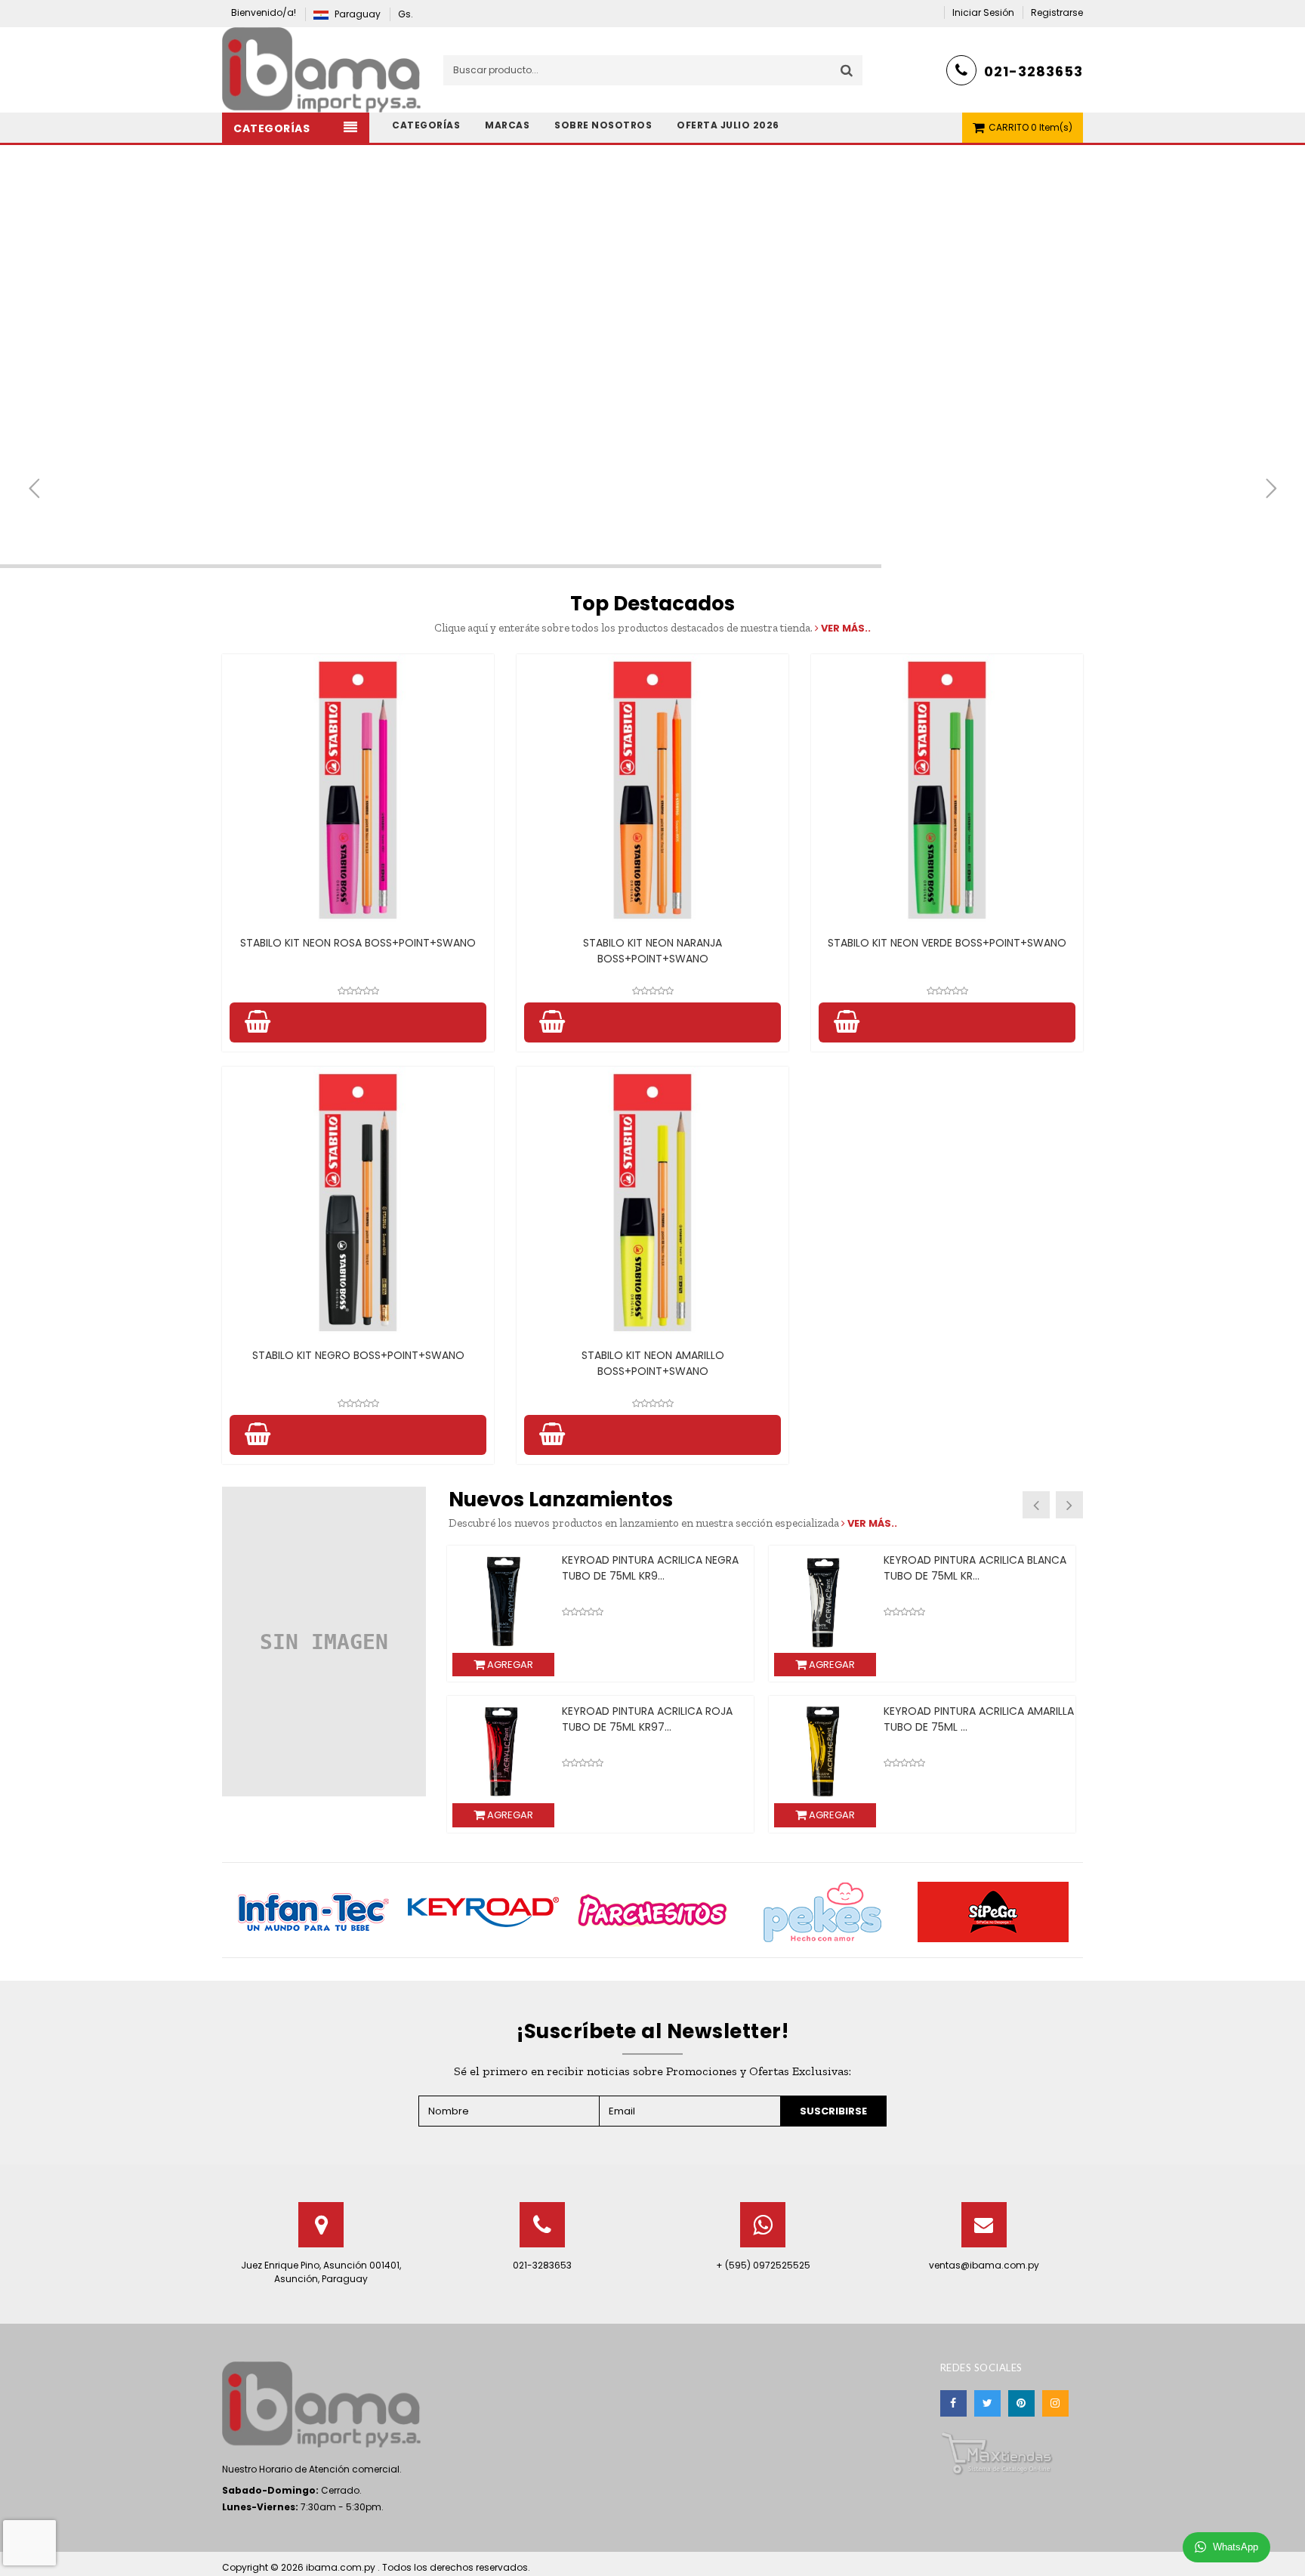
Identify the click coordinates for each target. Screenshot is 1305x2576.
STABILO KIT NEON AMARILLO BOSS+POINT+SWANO (653, 1363)
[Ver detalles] (358, 790)
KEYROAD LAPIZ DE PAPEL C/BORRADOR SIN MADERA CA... (641, 1568)
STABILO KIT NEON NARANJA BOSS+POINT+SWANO (652, 951)
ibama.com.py (342, 2567)
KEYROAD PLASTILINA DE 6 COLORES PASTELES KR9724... (652, 1719)
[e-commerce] (321, 69)
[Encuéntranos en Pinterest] (1021, 2403)
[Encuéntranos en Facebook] (953, 2403)
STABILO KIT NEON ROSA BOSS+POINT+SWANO (358, 943)
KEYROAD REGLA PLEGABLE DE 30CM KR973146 (974, 1719)
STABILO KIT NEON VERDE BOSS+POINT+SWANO (947, 943)
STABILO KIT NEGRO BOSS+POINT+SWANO (358, 1355)
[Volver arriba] (1289, 2549)
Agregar (509, 1665)
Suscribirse (833, 2111)
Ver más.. (845, 628)
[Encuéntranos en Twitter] (987, 2403)
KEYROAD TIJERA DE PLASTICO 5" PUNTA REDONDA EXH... (966, 1568)
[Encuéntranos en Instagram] (1055, 2403)
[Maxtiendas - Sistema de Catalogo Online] (997, 2452)
